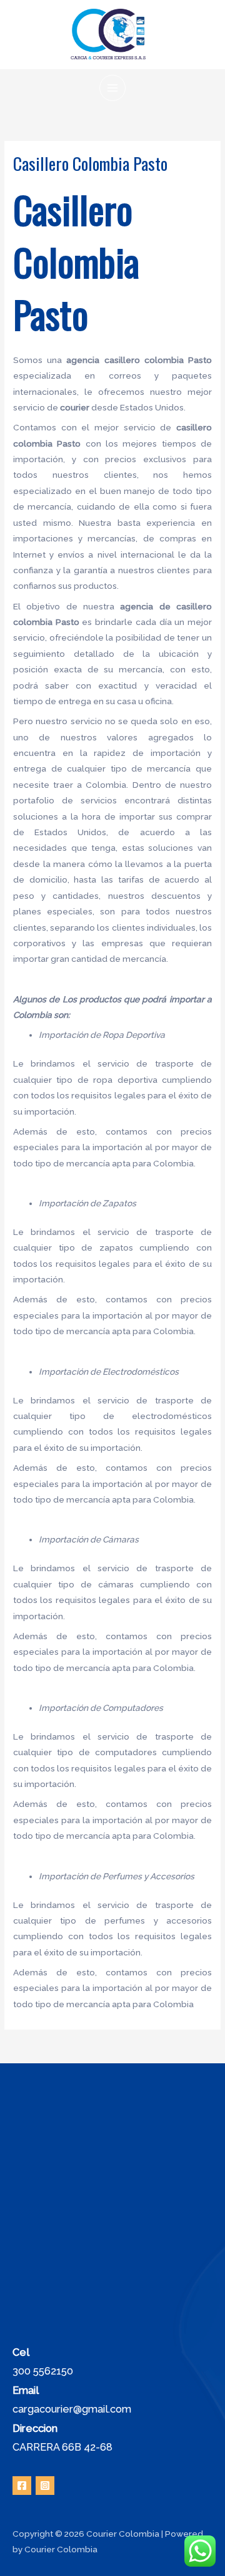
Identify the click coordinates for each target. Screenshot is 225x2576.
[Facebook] (22, 2486)
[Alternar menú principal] (113, 88)
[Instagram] (45, 2486)
